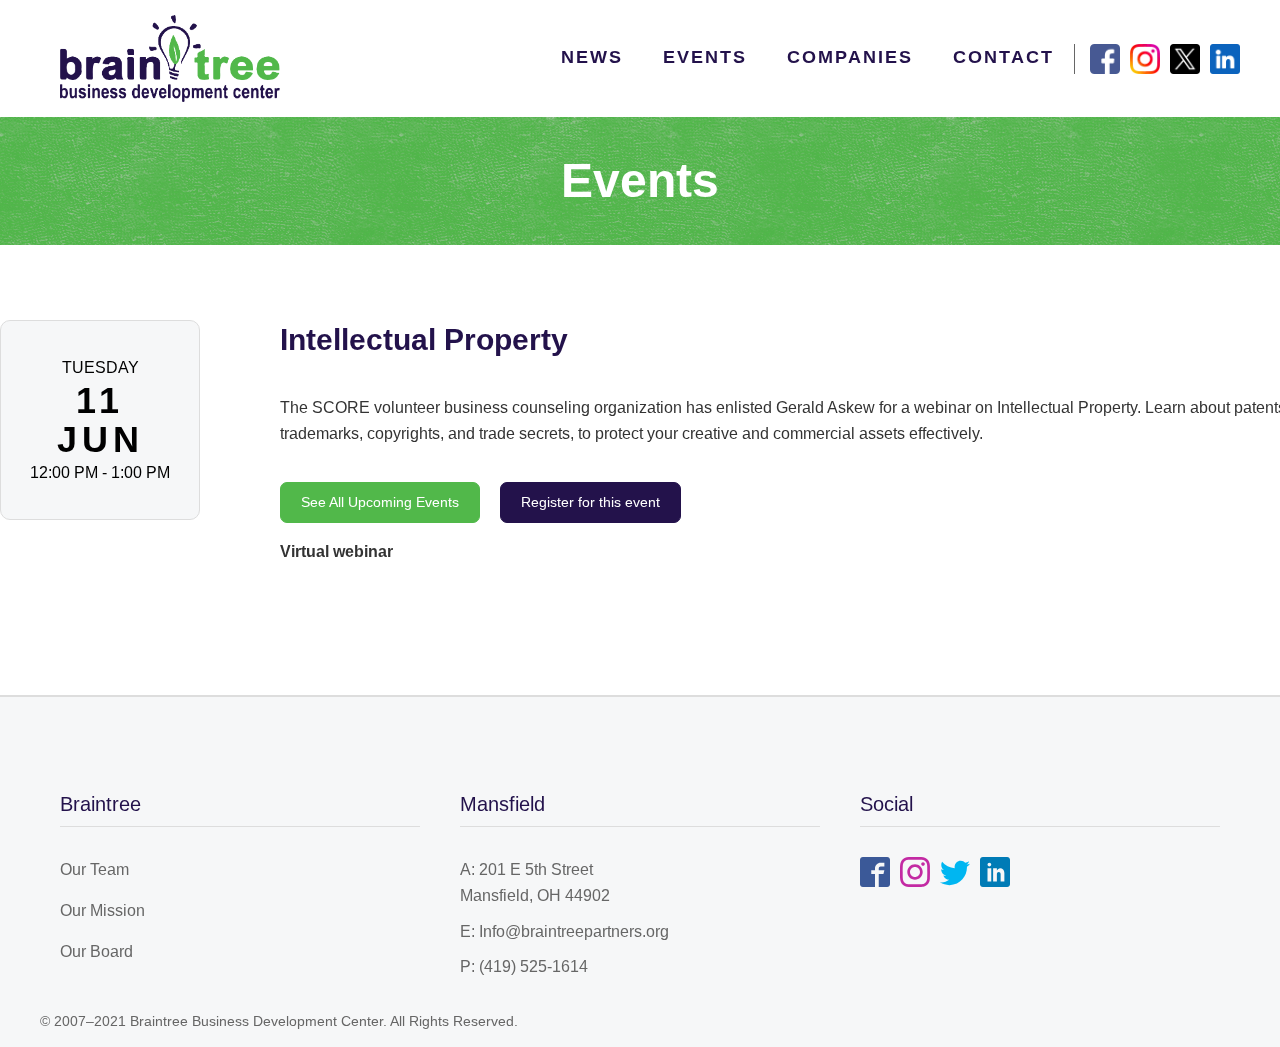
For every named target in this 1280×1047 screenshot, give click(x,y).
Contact (1003, 57)
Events (705, 57)
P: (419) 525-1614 (524, 966)
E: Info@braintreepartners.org (564, 931)
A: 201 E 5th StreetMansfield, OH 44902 (535, 882)
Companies (850, 57)
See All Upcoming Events (380, 502)
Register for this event (590, 502)
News (592, 57)
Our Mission (102, 910)
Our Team (94, 869)
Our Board (96, 951)
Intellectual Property (424, 339)
